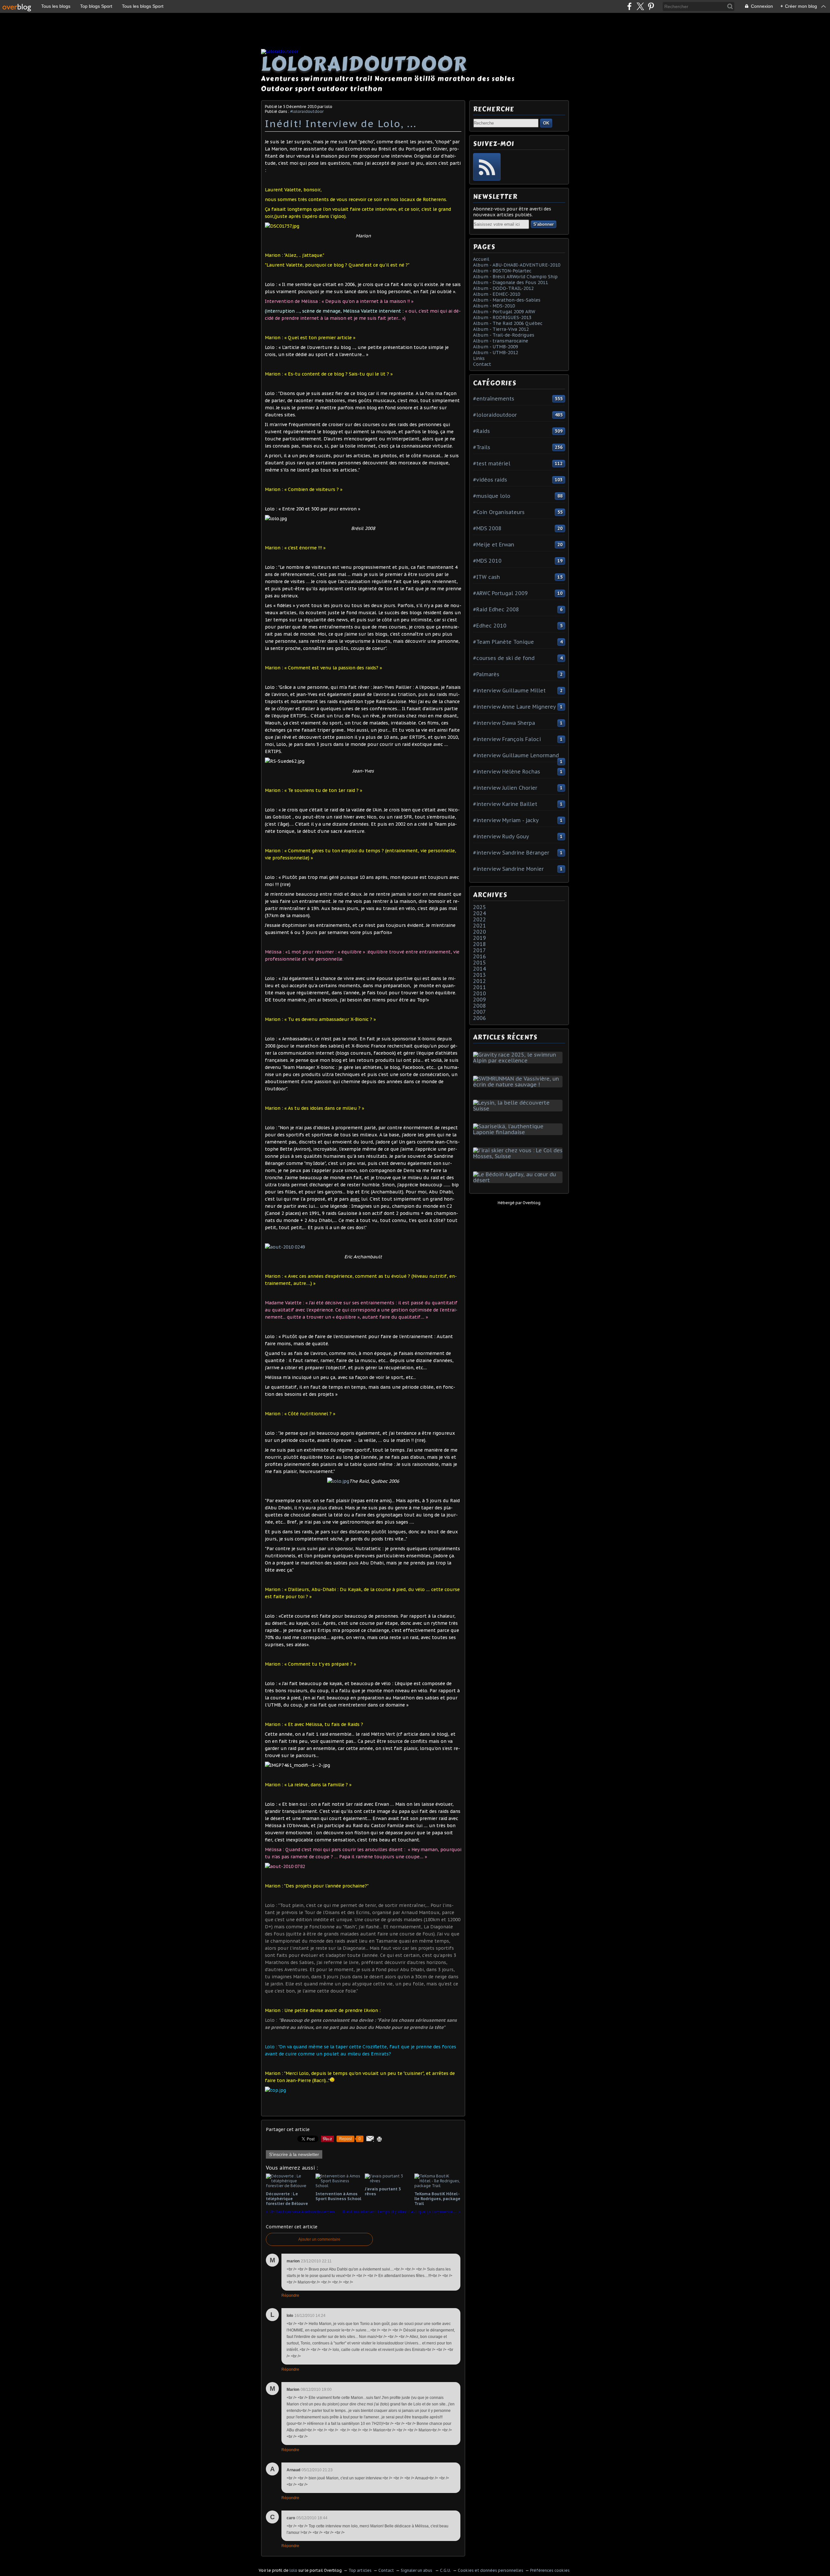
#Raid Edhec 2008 (496, 609)
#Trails (482, 447)
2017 (480, 950)
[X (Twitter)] (640, 6)
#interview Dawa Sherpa (504, 723)
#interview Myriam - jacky (506, 820)
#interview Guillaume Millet (509, 690)
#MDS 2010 (487, 561)
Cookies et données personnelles (491, 2570)
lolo (293, 2570)
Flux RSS (487, 167)
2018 (480, 944)
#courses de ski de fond (504, 658)
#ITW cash (486, 577)
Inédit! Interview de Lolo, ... (341, 123)
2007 (480, 1012)
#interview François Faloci (507, 739)
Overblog (532, 1203)
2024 (480, 913)
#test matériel (492, 463)
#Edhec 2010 (490, 626)
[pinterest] (651, 6)
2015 (480, 963)
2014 (480, 969)
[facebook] (629, 6)
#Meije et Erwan (494, 545)
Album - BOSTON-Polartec (502, 271)
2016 (480, 956)
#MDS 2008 (487, 528)
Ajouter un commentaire (319, 2239)
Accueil (481, 259)
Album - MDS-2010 (494, 306)
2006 (480, 1018)
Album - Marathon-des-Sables (507, 300)
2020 (480, 932)
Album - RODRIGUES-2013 (502, 318)
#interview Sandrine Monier (508, 869)
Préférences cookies (550, 2570)
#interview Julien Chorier (505, 788)
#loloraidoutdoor (307, 111)
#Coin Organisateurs (499, 512)
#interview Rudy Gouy (501, 836)
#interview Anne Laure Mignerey (515, 707)
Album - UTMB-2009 (496, 347)
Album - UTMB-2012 (496, 353)
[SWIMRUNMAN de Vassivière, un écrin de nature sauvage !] (519, 1084)
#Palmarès (486, 674)
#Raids (481, 431)
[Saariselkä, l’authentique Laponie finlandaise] (519, 1132)
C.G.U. (445, 2570)
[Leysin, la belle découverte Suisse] (519, 1108)
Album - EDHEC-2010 (497, 294)
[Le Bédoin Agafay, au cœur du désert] (519, 1180)
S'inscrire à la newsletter (294, 2154)
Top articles (360, 2570)
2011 (480, 987)
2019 (480, 938)
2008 (480, 1006)
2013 (480, 975)
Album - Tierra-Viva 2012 (501, 329)
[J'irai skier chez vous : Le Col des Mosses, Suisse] (519, 1156)
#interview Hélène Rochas (507, 772)
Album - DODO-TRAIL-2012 (503, 288)
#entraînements (494, 399)
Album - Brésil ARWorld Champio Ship (515, 277)
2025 (480, 907)
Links (479, 358)
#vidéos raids (490, 480)
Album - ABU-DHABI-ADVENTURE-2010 (517, 265)
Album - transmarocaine (501, 341)
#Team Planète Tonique (504, 642)
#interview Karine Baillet (505, 804)
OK (546, 123)
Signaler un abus (417, 2570)
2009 (480, 1000)
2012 (480, 981)
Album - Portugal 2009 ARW (504, 312)
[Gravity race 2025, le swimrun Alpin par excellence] (519, 1060)
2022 (480, 919)
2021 (480, 926)
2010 (480, 993)
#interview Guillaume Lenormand (516, 755)
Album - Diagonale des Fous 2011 (510, 282)
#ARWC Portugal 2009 (500, 593)
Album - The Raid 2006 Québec (508, 323)
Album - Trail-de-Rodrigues (504, 335)
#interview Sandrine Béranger (511, 853)
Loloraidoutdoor (364, 64)
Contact (482, 364)
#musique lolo (492, 496)
